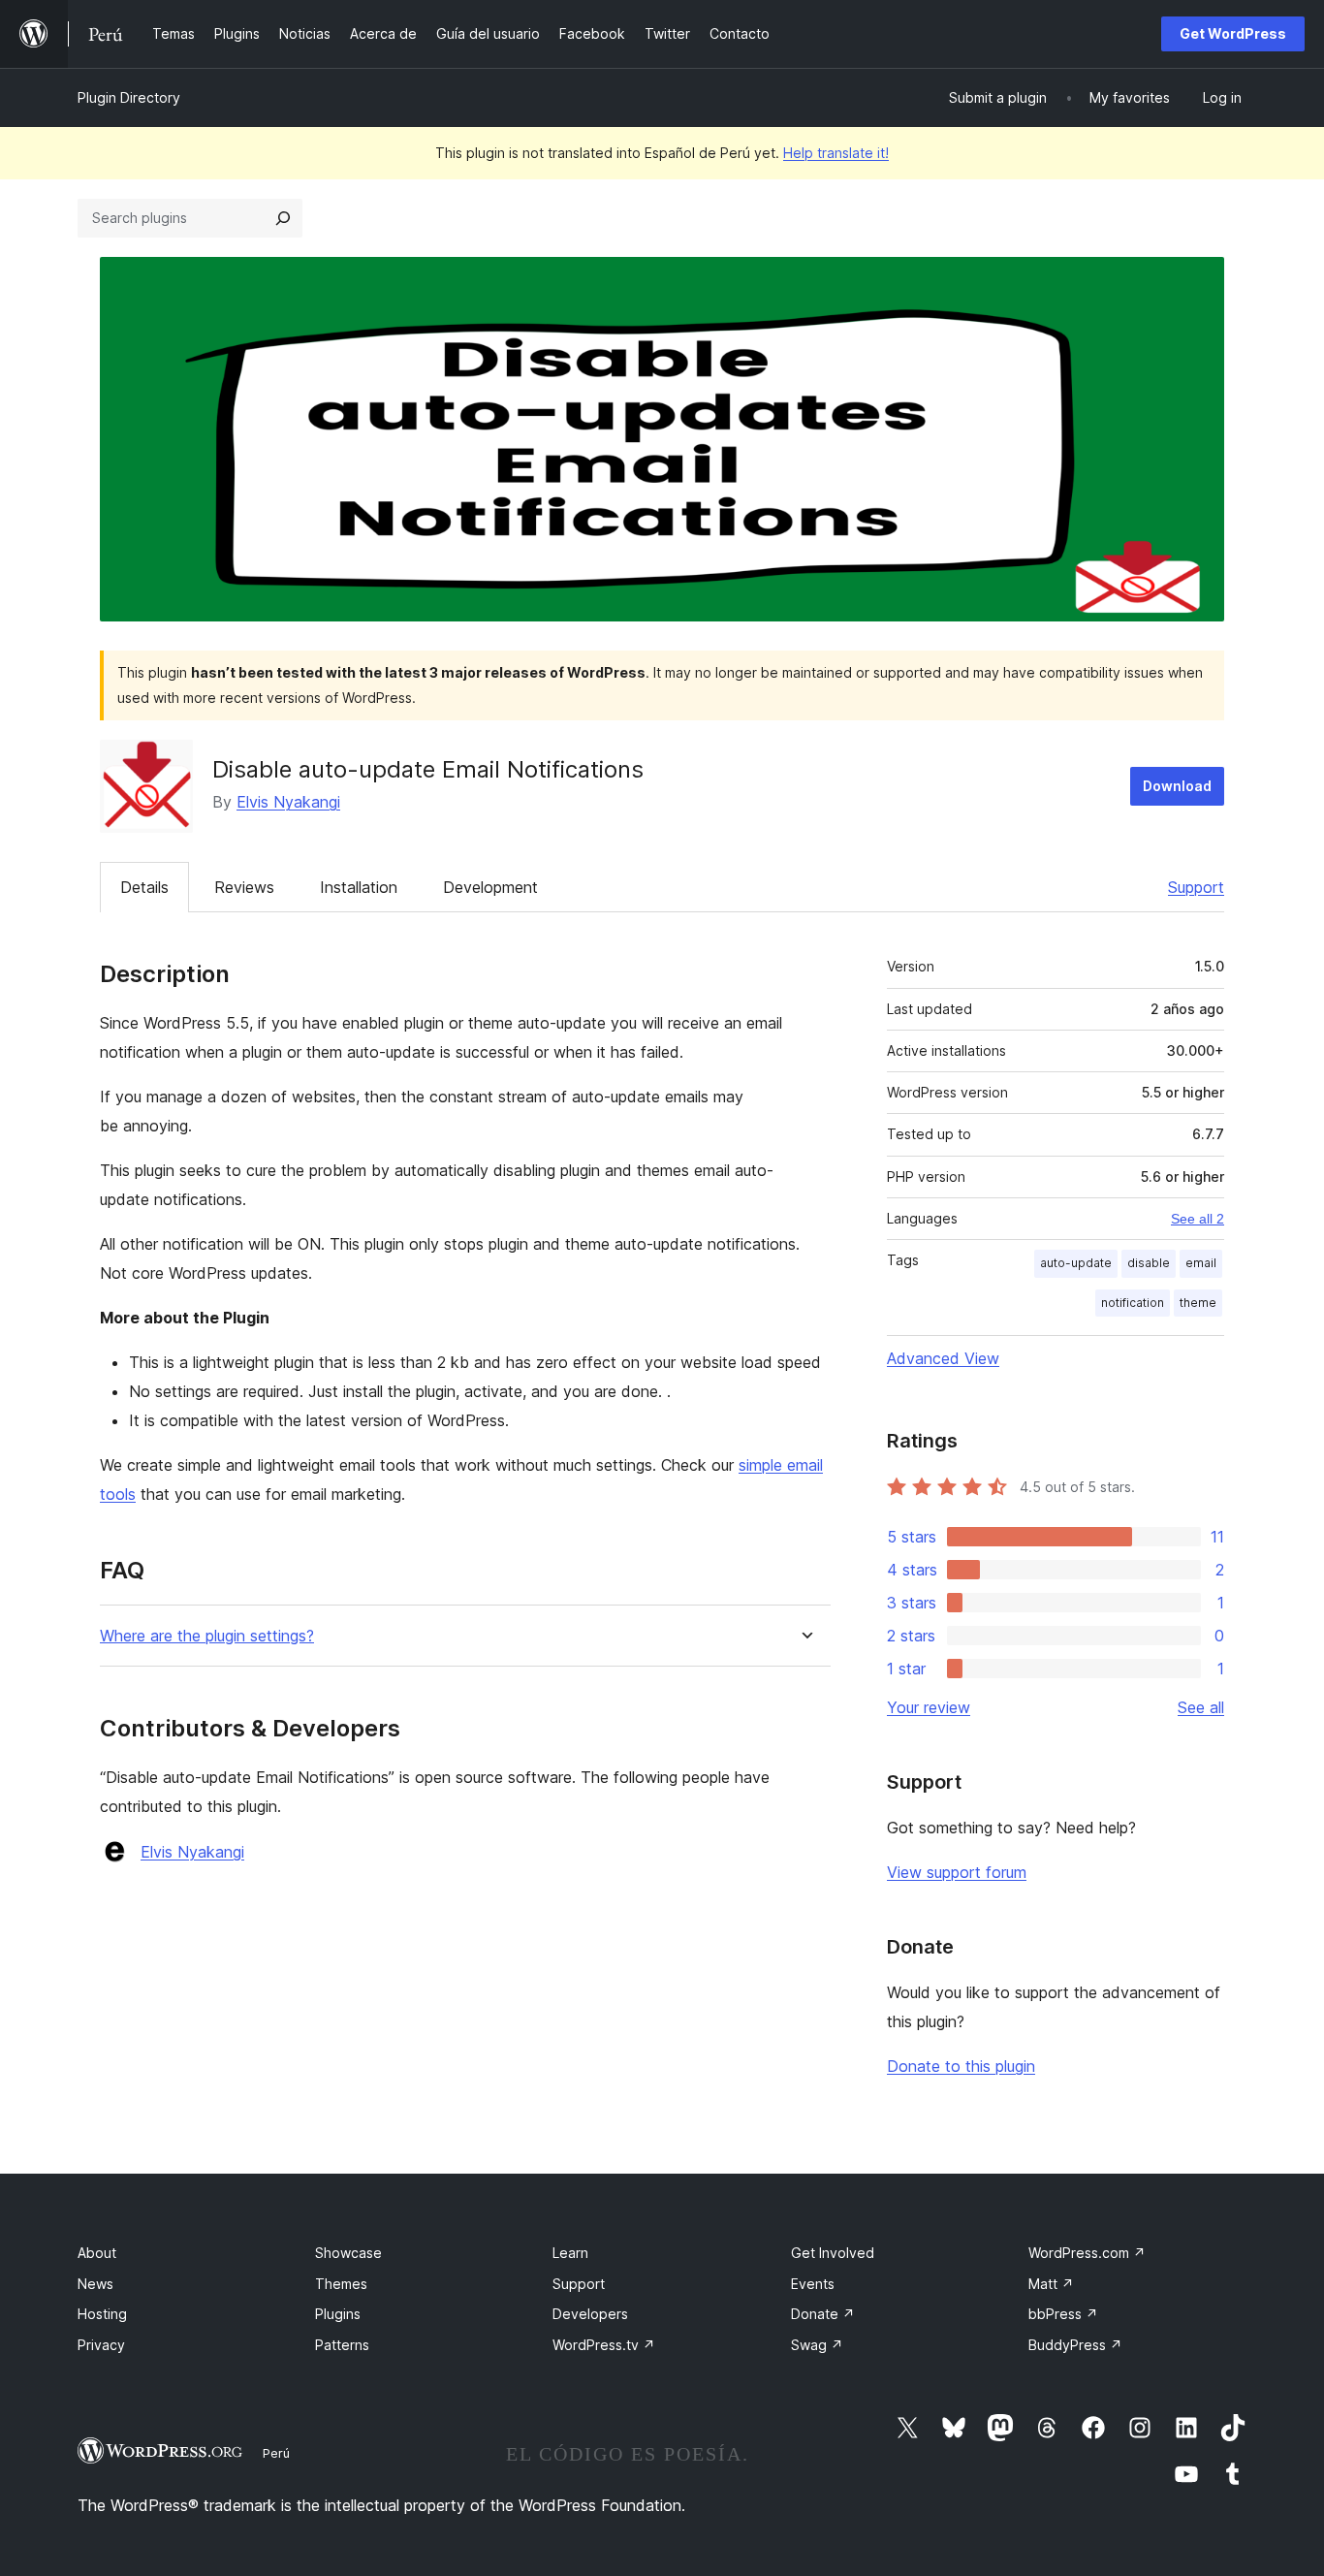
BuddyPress (1075, 2345)
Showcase (348, 2253)
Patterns (342, 2345)
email (1201, 1263)
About (97, 2253)
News (95, 2284)
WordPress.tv (604, 2345)
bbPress (1063, 2314)
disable (1149, 1263)
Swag (817, 2345)
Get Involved (833, 2253)
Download (1177, 786)
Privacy (101, 2345)
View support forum (957, 1872)
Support (1196, 887)
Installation (359, 887)
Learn (570, 2253)
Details (144, 887)
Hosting (102, 2314)
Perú (276, 2453)
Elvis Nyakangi (288, 802)
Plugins (338, 2314)
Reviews (244, 887)
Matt (1051, 2284)
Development (490, 887)
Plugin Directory (129, 97)
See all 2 (1198, 1219)
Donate (823, 2314)
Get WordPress (1233, 33)
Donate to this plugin (961, 2066)
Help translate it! (836, 153)
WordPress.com (1087, 2253)
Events (813, 2284)
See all (1201, 1707)
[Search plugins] (283, 218)
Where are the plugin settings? (207, 1636)
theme (1198, 1303)
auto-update (1076, 1263)
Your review (929, 1707)
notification (1133, 1303)
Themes (341, 2284)
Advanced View (943, 1358)
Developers (590, 2314)
